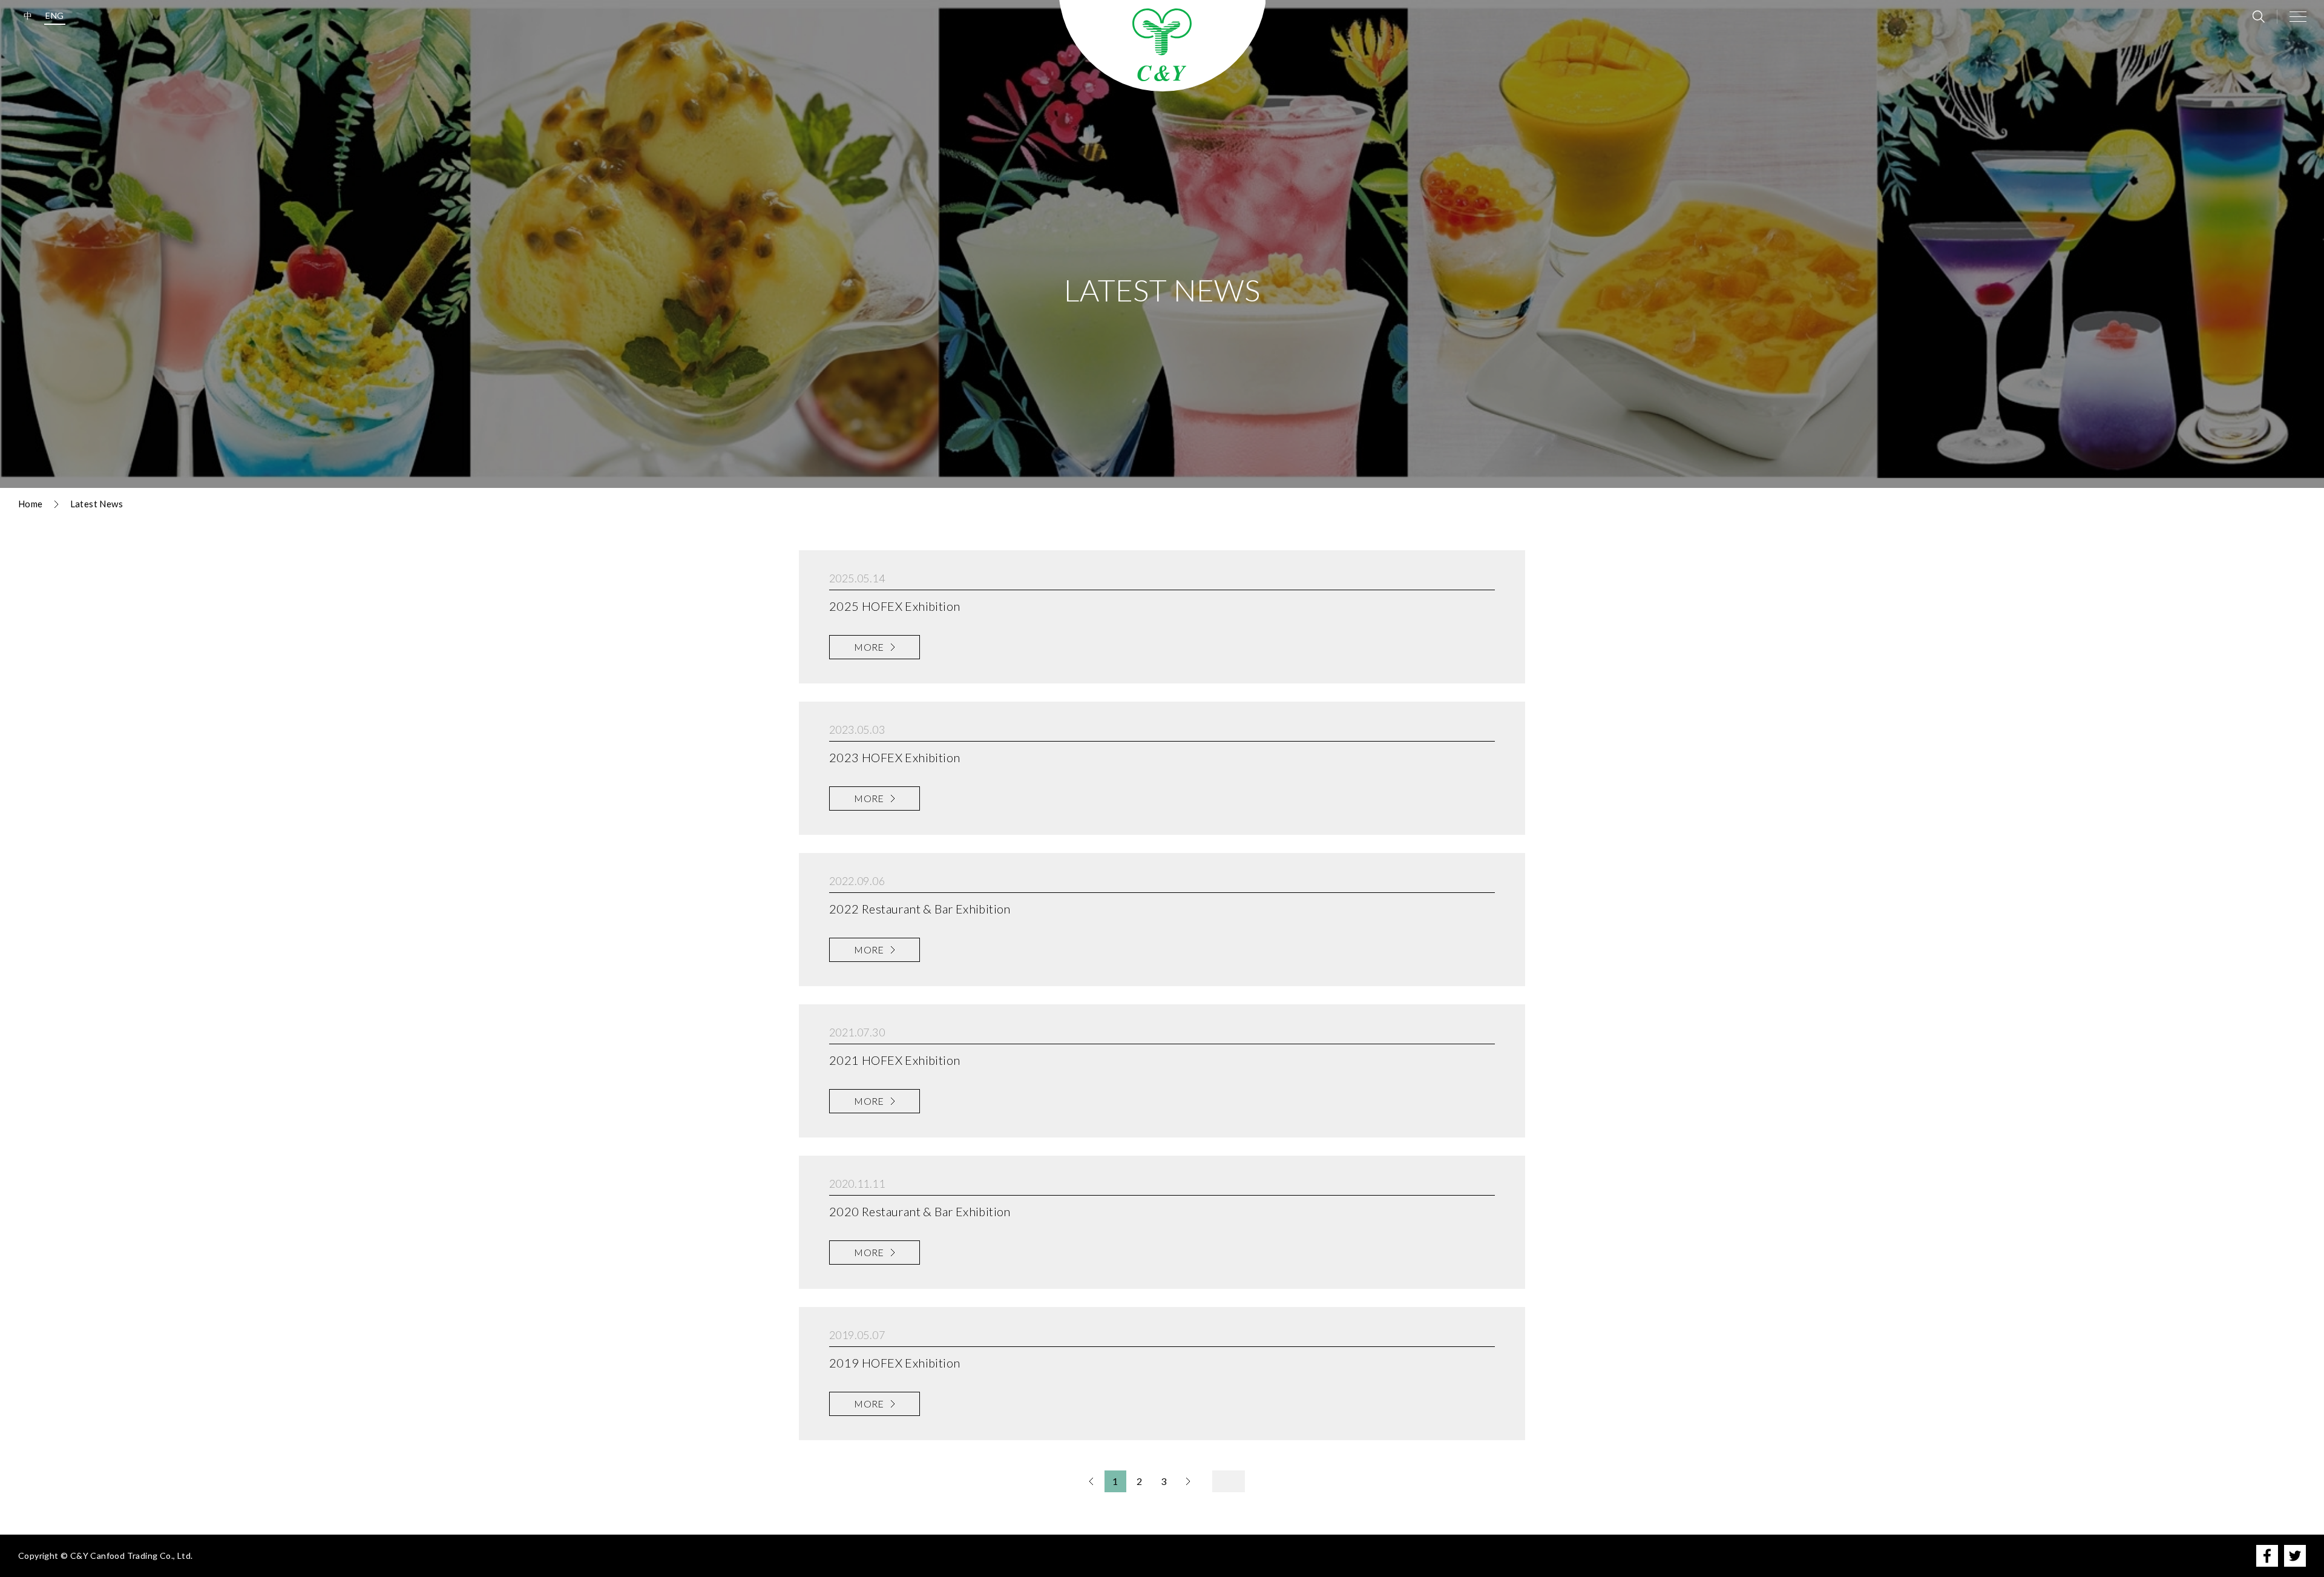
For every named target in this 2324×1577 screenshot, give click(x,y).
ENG (54, 15)
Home (31, 504)
